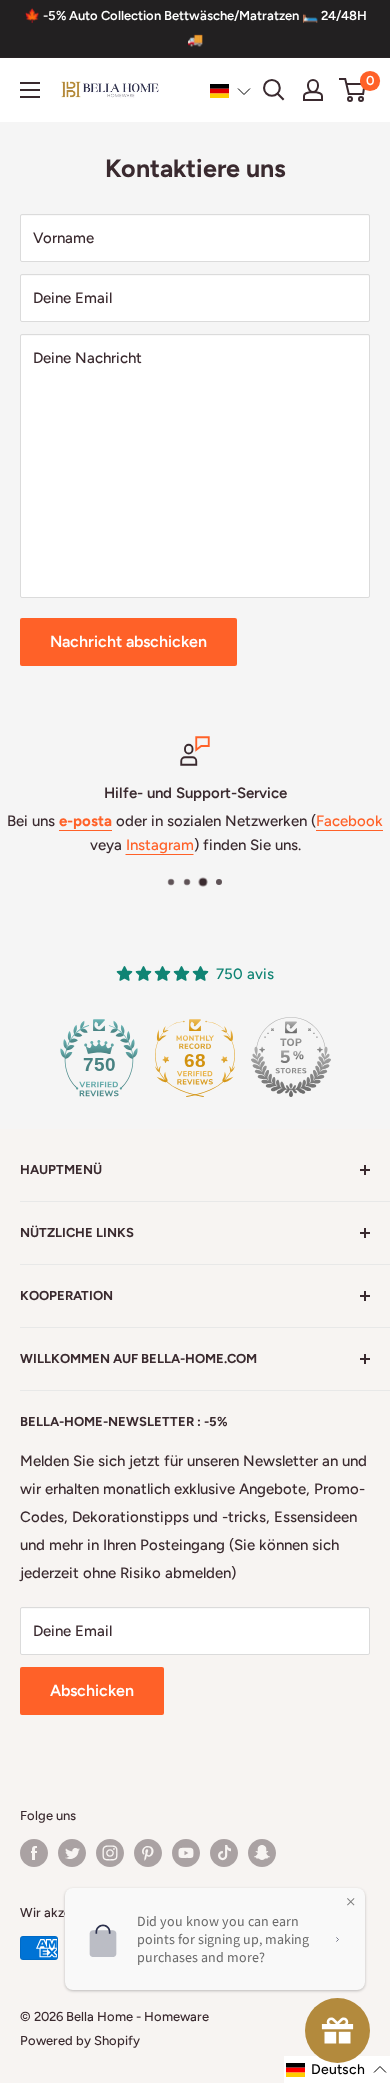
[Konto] (313, 90)
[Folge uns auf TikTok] (224, 1853)
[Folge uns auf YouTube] (186, 1853)
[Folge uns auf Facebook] (34, 1853)
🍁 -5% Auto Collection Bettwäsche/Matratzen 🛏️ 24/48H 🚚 (195, 27)
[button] (230, 91)
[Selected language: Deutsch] (230, 91)
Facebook (349, 821)
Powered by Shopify (80, 2040)
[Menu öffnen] (30, 90)
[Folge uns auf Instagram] (110, 1853)
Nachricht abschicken (128, 641)
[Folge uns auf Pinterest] (148, 1853)
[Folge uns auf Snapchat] (262, 1853)
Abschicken (92, 1690)
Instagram (160, 845)
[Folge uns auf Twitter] (72, 1853)
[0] (353, 90)
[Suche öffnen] (274, 90)
